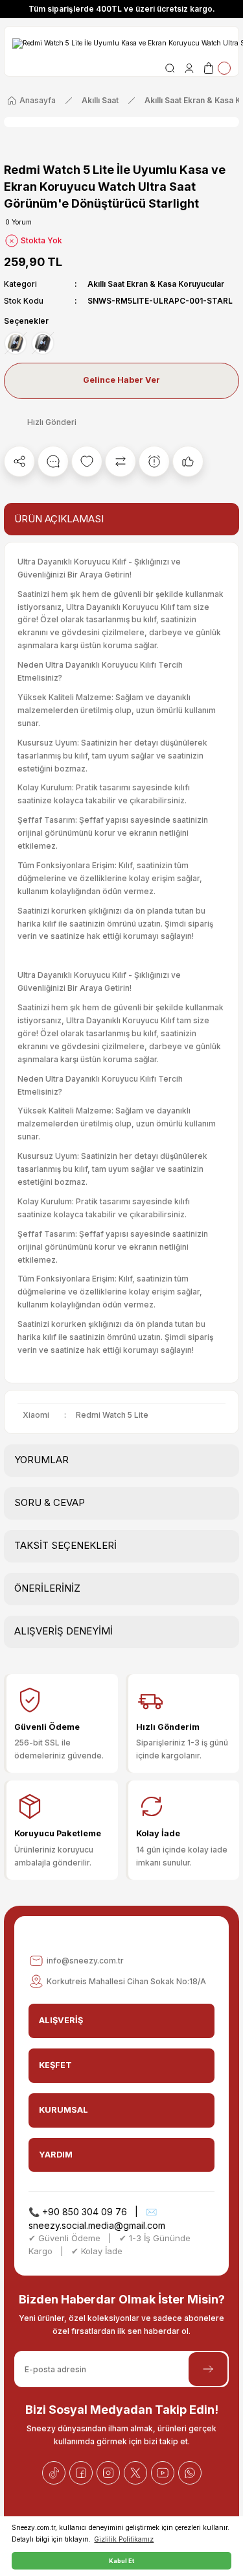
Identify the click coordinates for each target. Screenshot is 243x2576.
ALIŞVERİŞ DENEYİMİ (64, 1631)
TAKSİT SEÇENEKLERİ (65, 1545)
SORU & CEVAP (50, 1502)
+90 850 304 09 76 (85, 2212)
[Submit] (208, 2369)
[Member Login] (189, 68)
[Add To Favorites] (87, 461)
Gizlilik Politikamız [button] (124, 2539)
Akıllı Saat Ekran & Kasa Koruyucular (156, 284)
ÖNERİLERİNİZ (47, 1588)
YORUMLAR (41, 1460)
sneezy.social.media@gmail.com (97, 2225)
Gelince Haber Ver (121, 380)
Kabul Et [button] (121, 2561)
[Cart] (216, 68)
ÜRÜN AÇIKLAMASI (59, 519)
